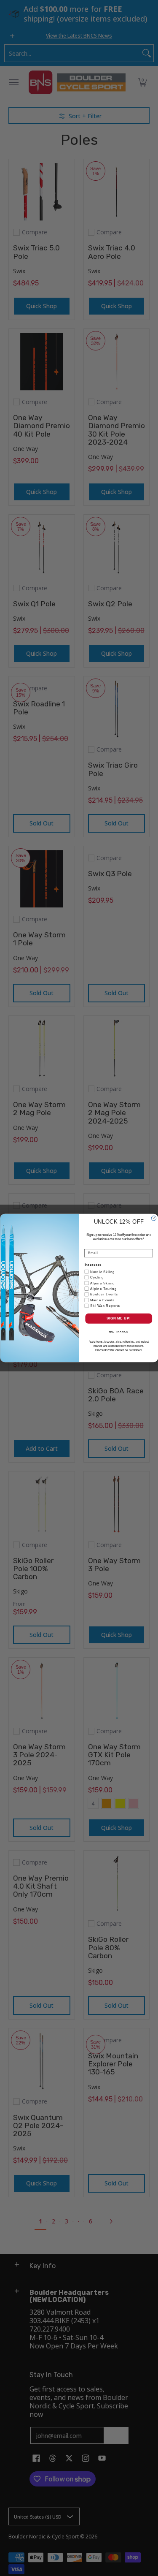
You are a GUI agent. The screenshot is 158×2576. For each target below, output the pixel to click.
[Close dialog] (154, 1219)
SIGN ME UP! (118, 1318)
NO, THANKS (118, 1332)
